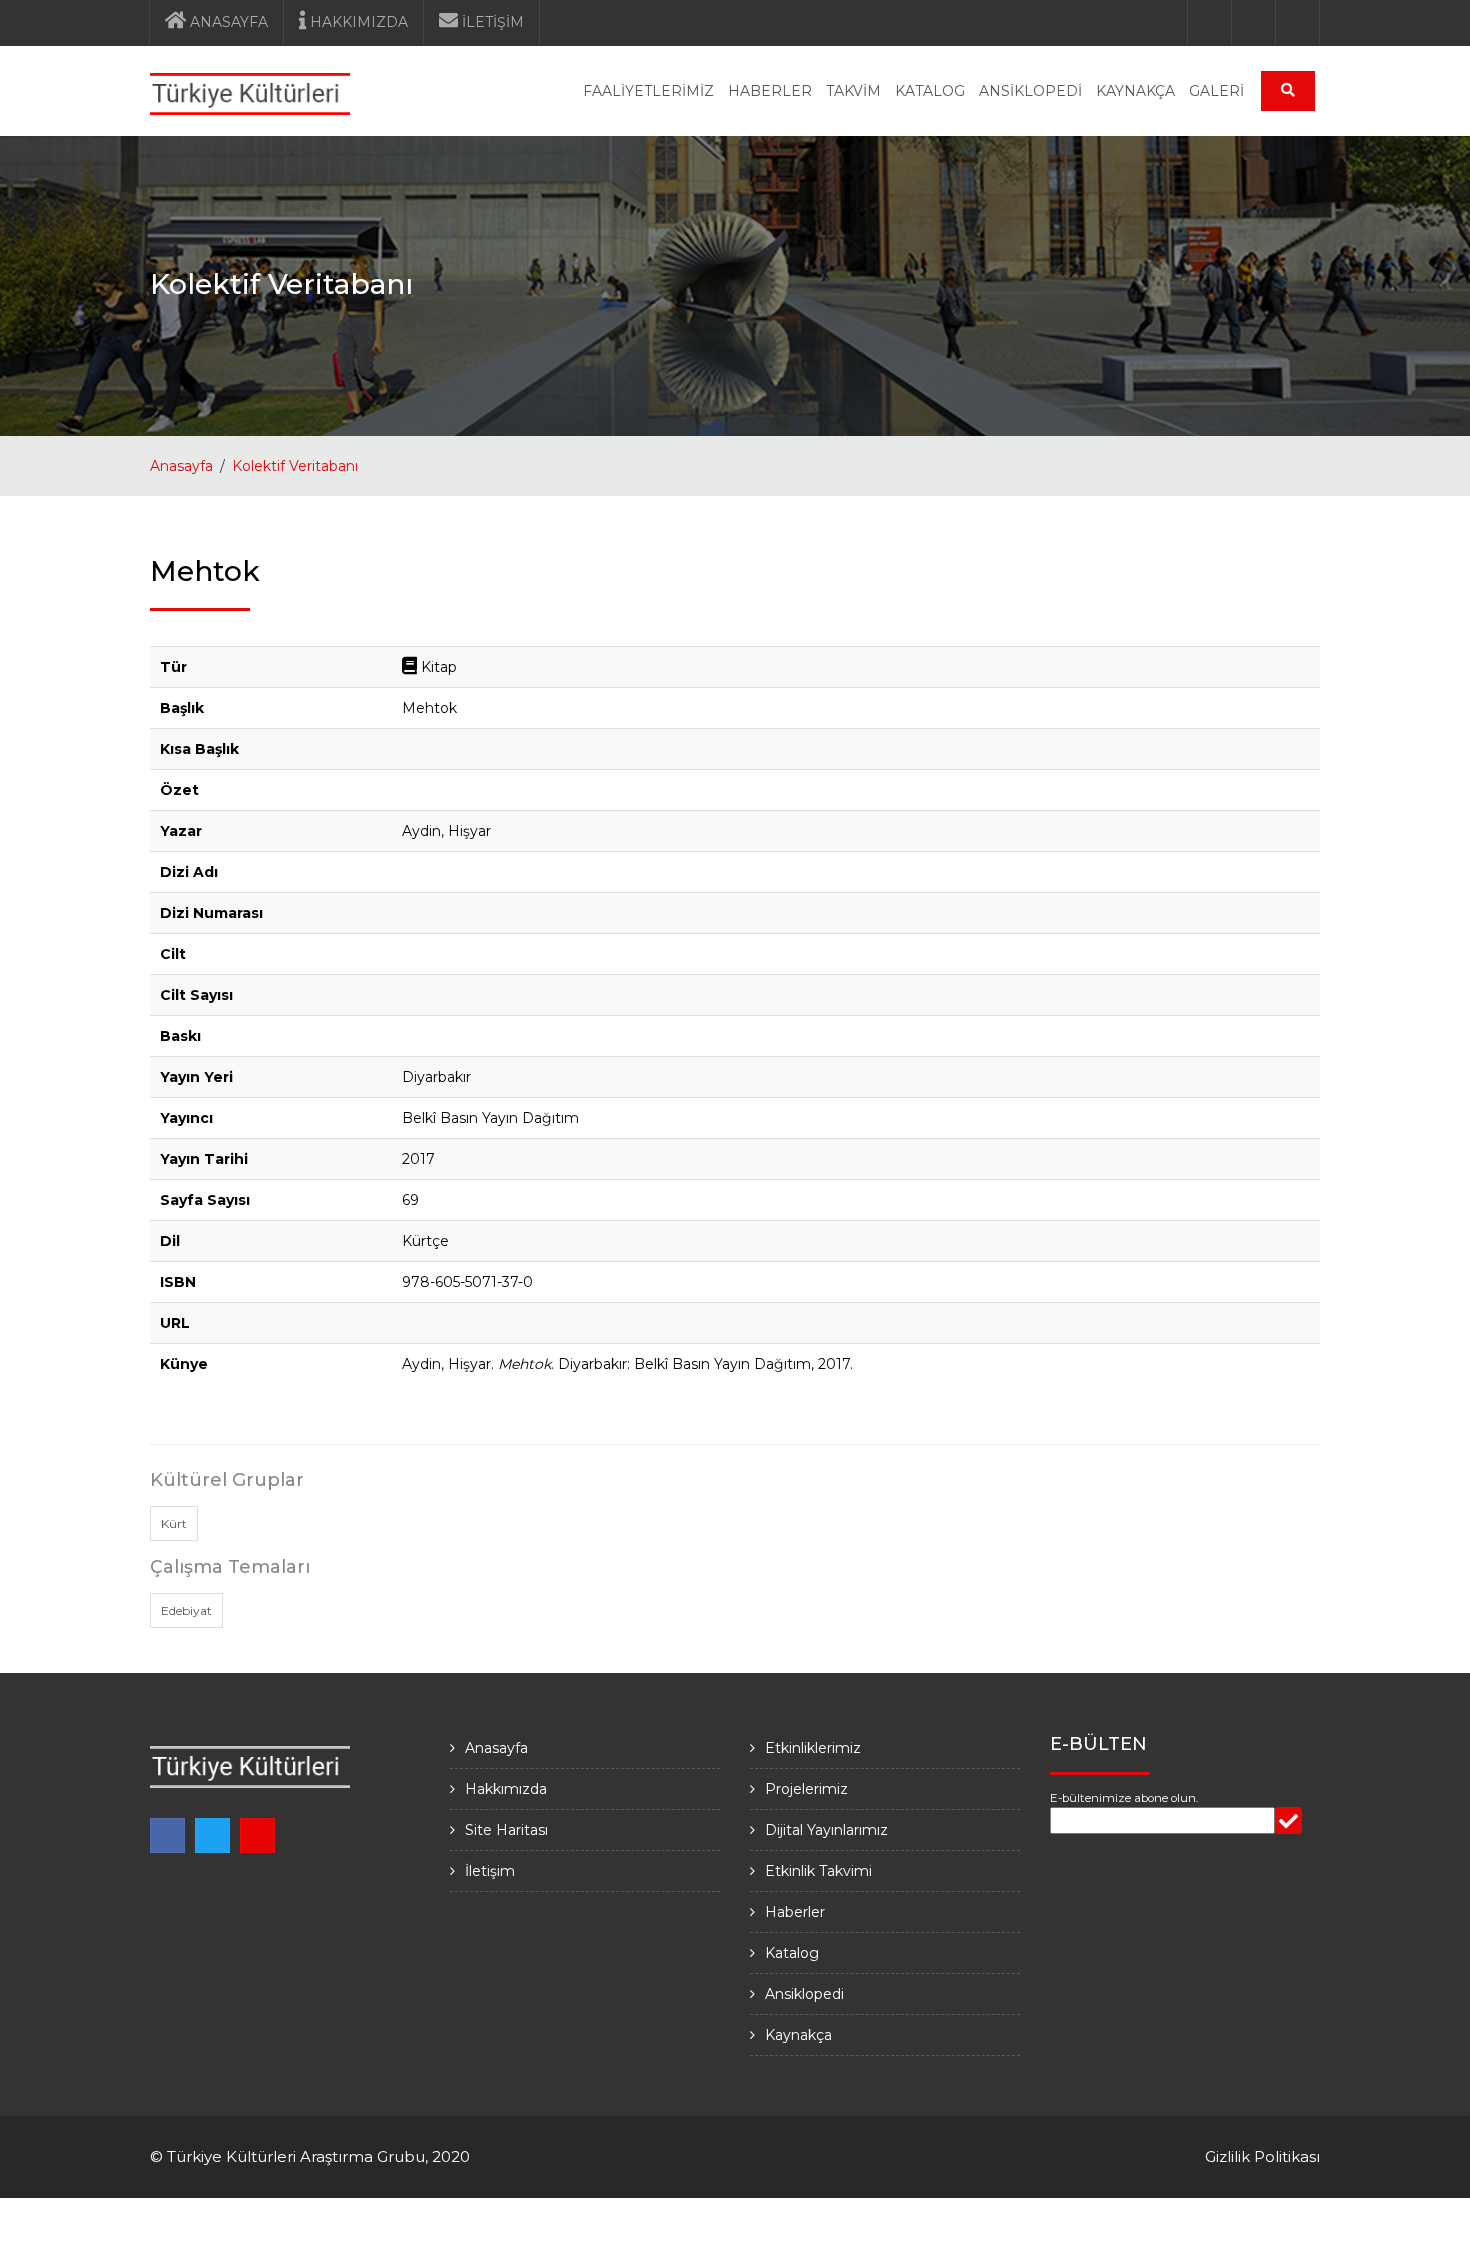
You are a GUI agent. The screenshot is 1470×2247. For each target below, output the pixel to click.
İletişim (490, 1871)
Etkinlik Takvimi (818, 1871)
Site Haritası (506, 1830)
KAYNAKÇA (1135, 91)
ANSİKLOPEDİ (1030, 91)
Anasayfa (181, 466)
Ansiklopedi (804, 1994)
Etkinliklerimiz (813, 1748)
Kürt (174, 1523)
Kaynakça (798, 2035)
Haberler (795, 1912)
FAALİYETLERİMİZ (648, 91)
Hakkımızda (506, 1789)
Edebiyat (186, 1610)
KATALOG (930, 91)
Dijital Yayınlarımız (826, 1830)
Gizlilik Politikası (1262, 2156)
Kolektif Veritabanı (295, 466)
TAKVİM (853, 91)
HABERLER (770, 91)
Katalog (792, 1953)
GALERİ (1216, 91)
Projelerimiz (806, 1789)
